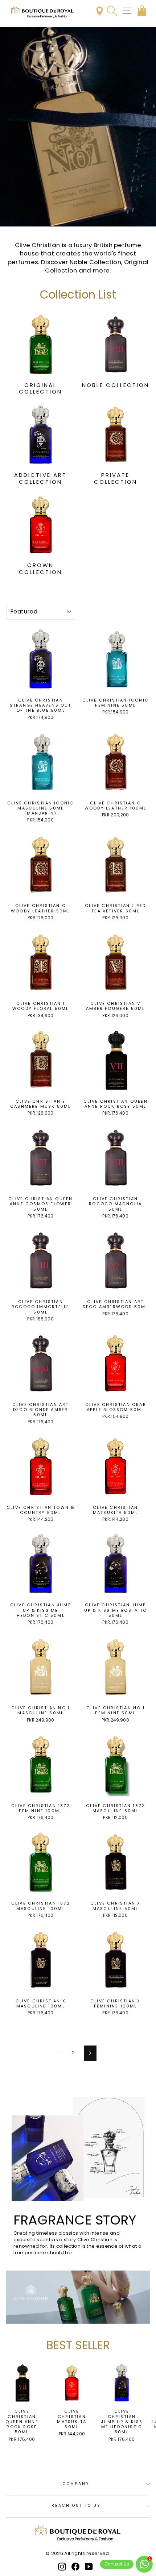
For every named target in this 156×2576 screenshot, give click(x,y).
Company (76, 2484)
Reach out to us (76, 2506)
